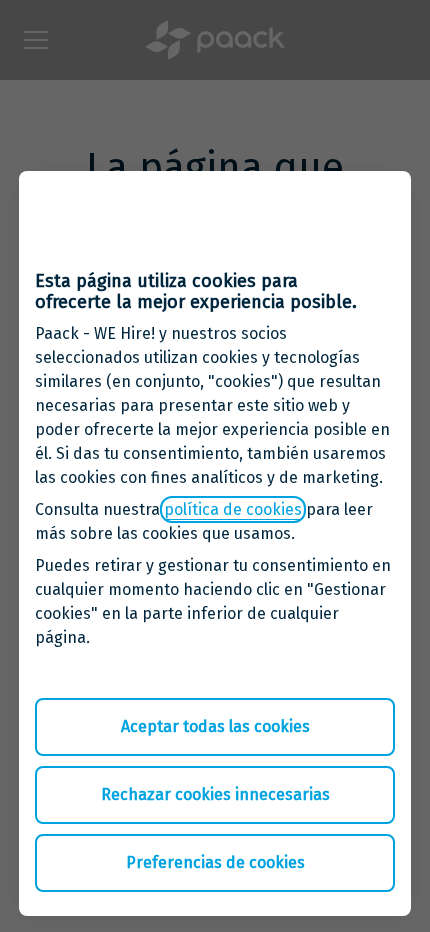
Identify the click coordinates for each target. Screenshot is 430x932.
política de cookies (233, 509)
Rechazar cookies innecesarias (215, 794)
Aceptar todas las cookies (215, 726)
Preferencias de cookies (215, 862)
